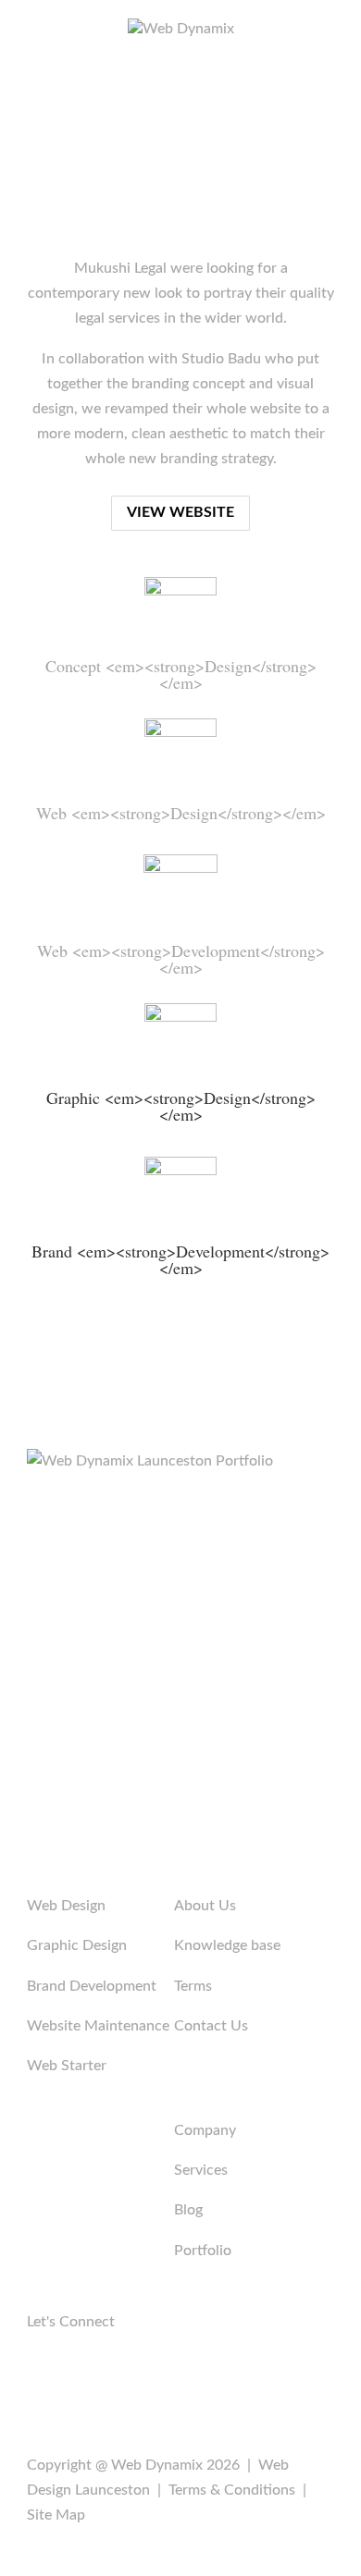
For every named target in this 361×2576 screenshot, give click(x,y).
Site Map (56, 2515)
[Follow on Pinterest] (79, 2377)
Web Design (66, 1906)
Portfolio (203, 2251)
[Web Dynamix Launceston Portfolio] (150, 1461)
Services (201, 2170)
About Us (205, 1906)
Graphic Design (77, 1945)
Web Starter (67, 2066)
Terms (193, 1986)
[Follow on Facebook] (42, 2377)
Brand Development (92, 1986)
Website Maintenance (98, 2026)
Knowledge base (227, 1945)
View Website (180, 512)
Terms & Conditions (232, 2490)
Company (205, 2130)
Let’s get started (180, 1689)
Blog (188, 2210)
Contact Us (211, 2026)
